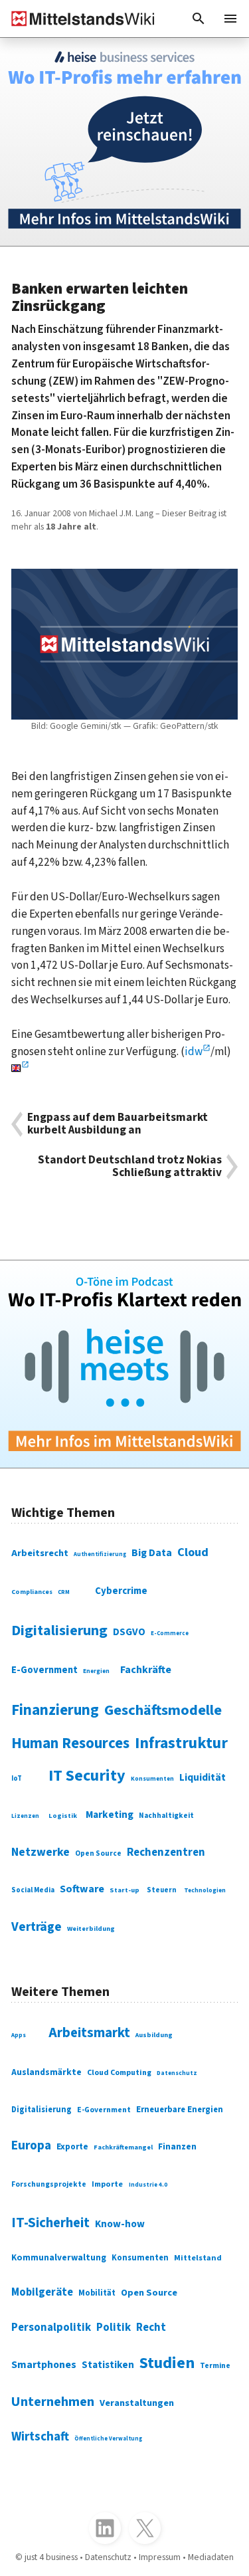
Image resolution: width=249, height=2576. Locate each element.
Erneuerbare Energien (180, 2110)
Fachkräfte (146, 1670)
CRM (64, 1592)
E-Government (44, 1670)
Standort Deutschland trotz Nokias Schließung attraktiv (130, 1167)
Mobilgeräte (42, 2292)
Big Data (152, 1553)
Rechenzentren (166, 1852)
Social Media (33, 1890)
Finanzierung (55, 1710)
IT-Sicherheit (50, 2223)
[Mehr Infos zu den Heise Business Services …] (124, 142)
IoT (17, 1778)
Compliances (32, 1592)
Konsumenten (152, 1779)
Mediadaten (211, 2557)
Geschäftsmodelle (163, 1710)
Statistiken (108, 2365)
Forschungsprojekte (49, 2184)
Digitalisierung (59, 1631)
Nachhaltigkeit (166, 1816)
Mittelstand (198, 2258)
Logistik (63, 1816)
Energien (96, 1671)
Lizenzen (25, 1816)
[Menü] (230, 19)
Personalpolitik (51, 2328)
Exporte (72, 2147)
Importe (107, 2184)
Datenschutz (177, 2073)
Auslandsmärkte (46, 2072)
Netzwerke (41, 1852)
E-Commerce (170, 1634)
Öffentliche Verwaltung (108, 2438)
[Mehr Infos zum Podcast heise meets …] (124, 1364)
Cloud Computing (119, 2073)
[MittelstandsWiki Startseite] (78, 19)
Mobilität (97, 2293)
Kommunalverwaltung (59, 2257)
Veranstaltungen (137, 2403)
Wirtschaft (40, 2437)
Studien (167, 2363)
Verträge (37, 1927)
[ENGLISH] (20, 1069)
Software (82, 1889)
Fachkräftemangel (123, 2147)
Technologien (205, 1890)
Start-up (124, 1890)
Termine (215, 2366)
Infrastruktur (181, 1743)
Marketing (110, 1815)
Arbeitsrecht (40, 1553)
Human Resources (70, 1743)
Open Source (98, 1853)
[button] (199, 19)
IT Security (87, 1776)
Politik (114, 2328)
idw (194, 1051)
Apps (19, 2035)
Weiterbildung (91, 1929)
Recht (151, 2328)
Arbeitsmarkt (89, 2033)
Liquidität (203, 1777)
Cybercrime (121, 1591)
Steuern (162, 1890)
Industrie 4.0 (148, 2185)
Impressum (160, 2557)
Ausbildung (154, 2035)
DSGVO (129, 1632)
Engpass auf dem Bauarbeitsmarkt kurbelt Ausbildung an (118, 1124)
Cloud (193, 1552)
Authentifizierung (100, 1554)
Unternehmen (53, 2402)
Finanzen (177, 2147)
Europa (31, 2145)
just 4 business (51, 2557)
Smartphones (44, 2365)
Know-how (120, 2224)
